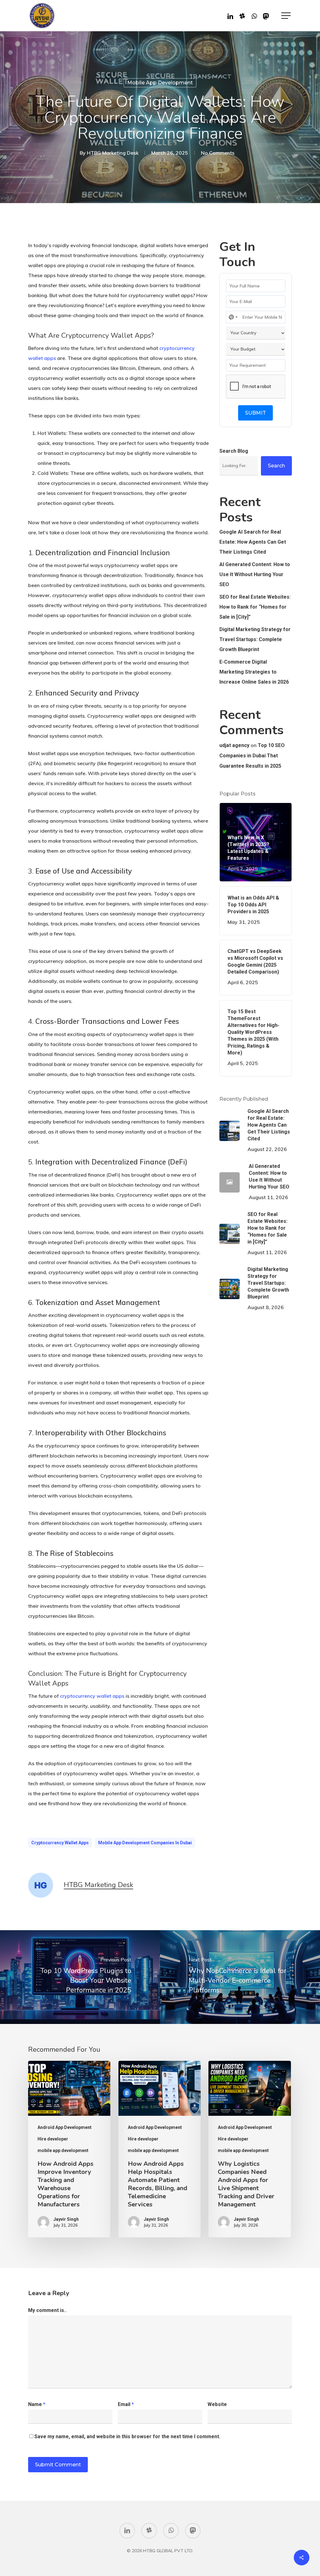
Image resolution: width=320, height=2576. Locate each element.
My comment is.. (47, 2310)
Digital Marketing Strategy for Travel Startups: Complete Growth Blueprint (255, 639)
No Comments (218, 153)
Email (126, 2404)
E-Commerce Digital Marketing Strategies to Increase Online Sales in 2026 (254, 672)
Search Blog (234, 451)
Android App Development (65, 2127)
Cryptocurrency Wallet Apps (60, 1843)
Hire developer (53, 2139)
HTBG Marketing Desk (113, 153)
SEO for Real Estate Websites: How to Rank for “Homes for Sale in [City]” (255, 607)
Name (37, 2404)
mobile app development (160, 83)
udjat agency (234, 745)
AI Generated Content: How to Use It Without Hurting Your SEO (255, 574)
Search (276, 466)
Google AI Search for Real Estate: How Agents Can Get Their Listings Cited (253, 542)
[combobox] (233, 317)
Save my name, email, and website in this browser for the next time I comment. (127, 2436)
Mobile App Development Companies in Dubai (145, 1843)
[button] (287, 16)
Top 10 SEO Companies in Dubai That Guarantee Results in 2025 (252, 756)
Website (217, 2404)
